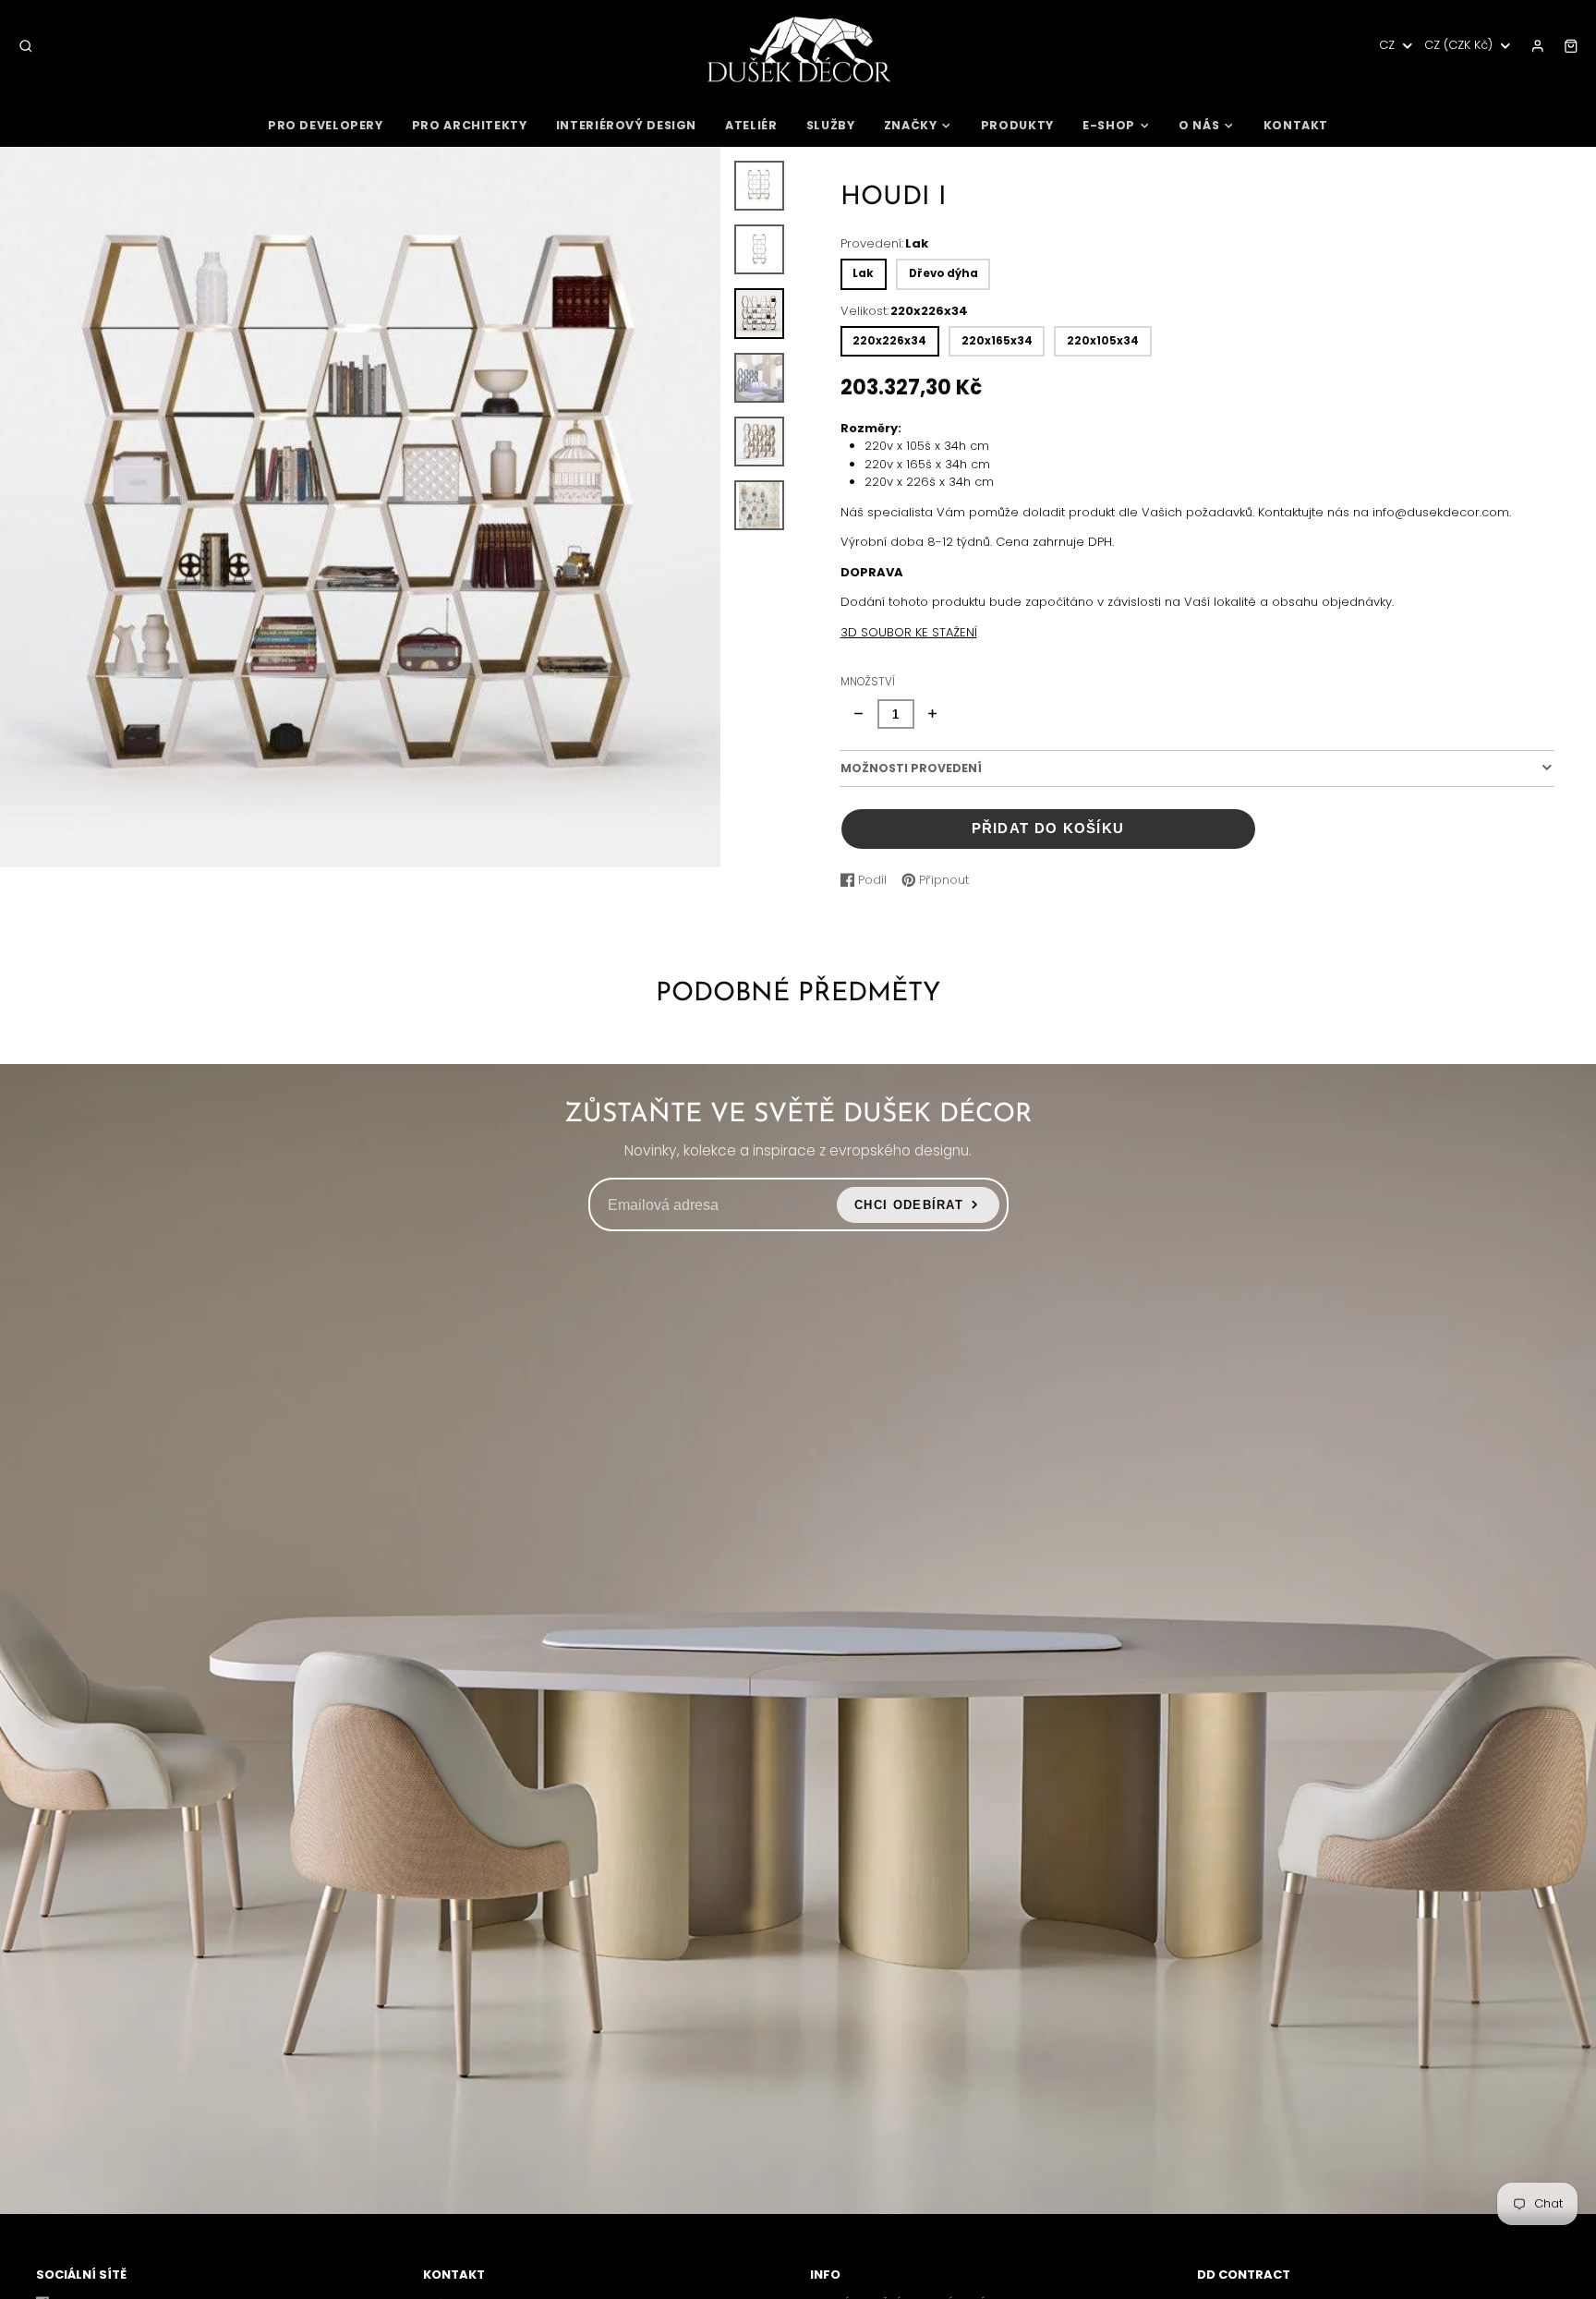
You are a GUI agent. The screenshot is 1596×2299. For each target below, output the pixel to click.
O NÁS (1199, 125)
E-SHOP (1109, 125)
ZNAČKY (911, 125)
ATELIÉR (751, 125)
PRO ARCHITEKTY (470, 125)
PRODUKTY (1017, 125)
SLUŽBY (831, 125)
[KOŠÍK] (1571, 46)
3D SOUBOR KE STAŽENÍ (909, 632)
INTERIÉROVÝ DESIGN (626, 125)
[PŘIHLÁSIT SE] (1538, 46)
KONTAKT (1296, 125)
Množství (868, 682)
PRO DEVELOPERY (326, 125)
